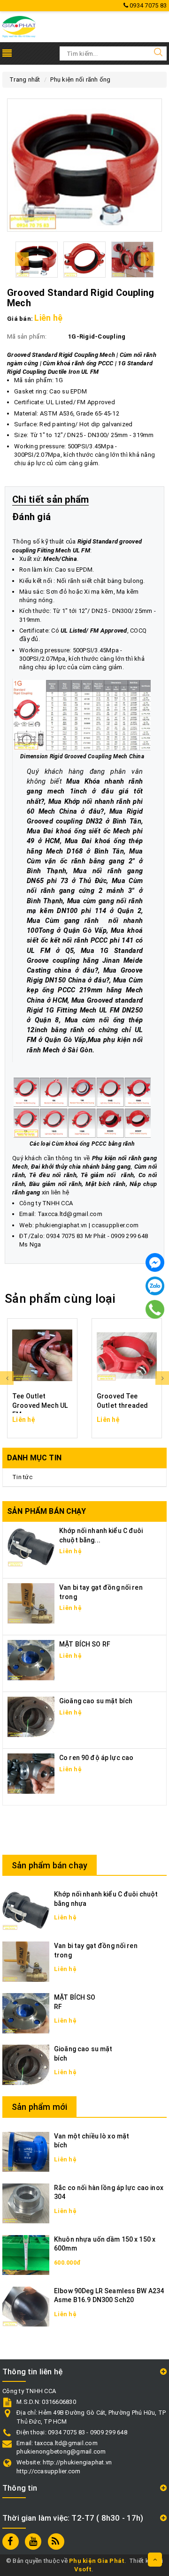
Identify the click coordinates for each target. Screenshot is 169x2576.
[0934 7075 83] (155, 1309)
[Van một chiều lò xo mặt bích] (26, 2151)
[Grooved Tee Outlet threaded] (127, 1355)
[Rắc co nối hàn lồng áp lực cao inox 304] (26, 2203)
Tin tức (22, 1477)
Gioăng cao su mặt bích (96, 1701)
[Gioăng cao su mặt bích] (31, 1717)
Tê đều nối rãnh (53, 1175)
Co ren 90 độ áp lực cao (96, 1758)
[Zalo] (155, 1286)
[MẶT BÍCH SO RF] (31, 1660)
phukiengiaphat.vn (61, 1225)
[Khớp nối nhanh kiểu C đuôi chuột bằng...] (31, 1546)
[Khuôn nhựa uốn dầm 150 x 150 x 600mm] (26, 2255)
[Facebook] (155, 1262)
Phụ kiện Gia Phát (97, 2561)
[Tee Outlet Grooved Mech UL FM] (42, 1355)
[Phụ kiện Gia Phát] (19, 26)
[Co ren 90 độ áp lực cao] (31, 1773)
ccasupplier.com (115, 1225)
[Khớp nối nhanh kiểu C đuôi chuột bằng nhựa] (26, 1910)
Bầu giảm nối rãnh (55, 1184)
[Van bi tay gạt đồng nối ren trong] (31, 1603)
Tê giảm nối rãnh (107, 1175)
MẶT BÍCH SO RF (85, 1644)
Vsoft (83, 2569)
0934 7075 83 (147, 5)
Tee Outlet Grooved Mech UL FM (40, 1405)
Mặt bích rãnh (105, 1184)
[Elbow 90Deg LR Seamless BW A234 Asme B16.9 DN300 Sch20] (26, 2306)
